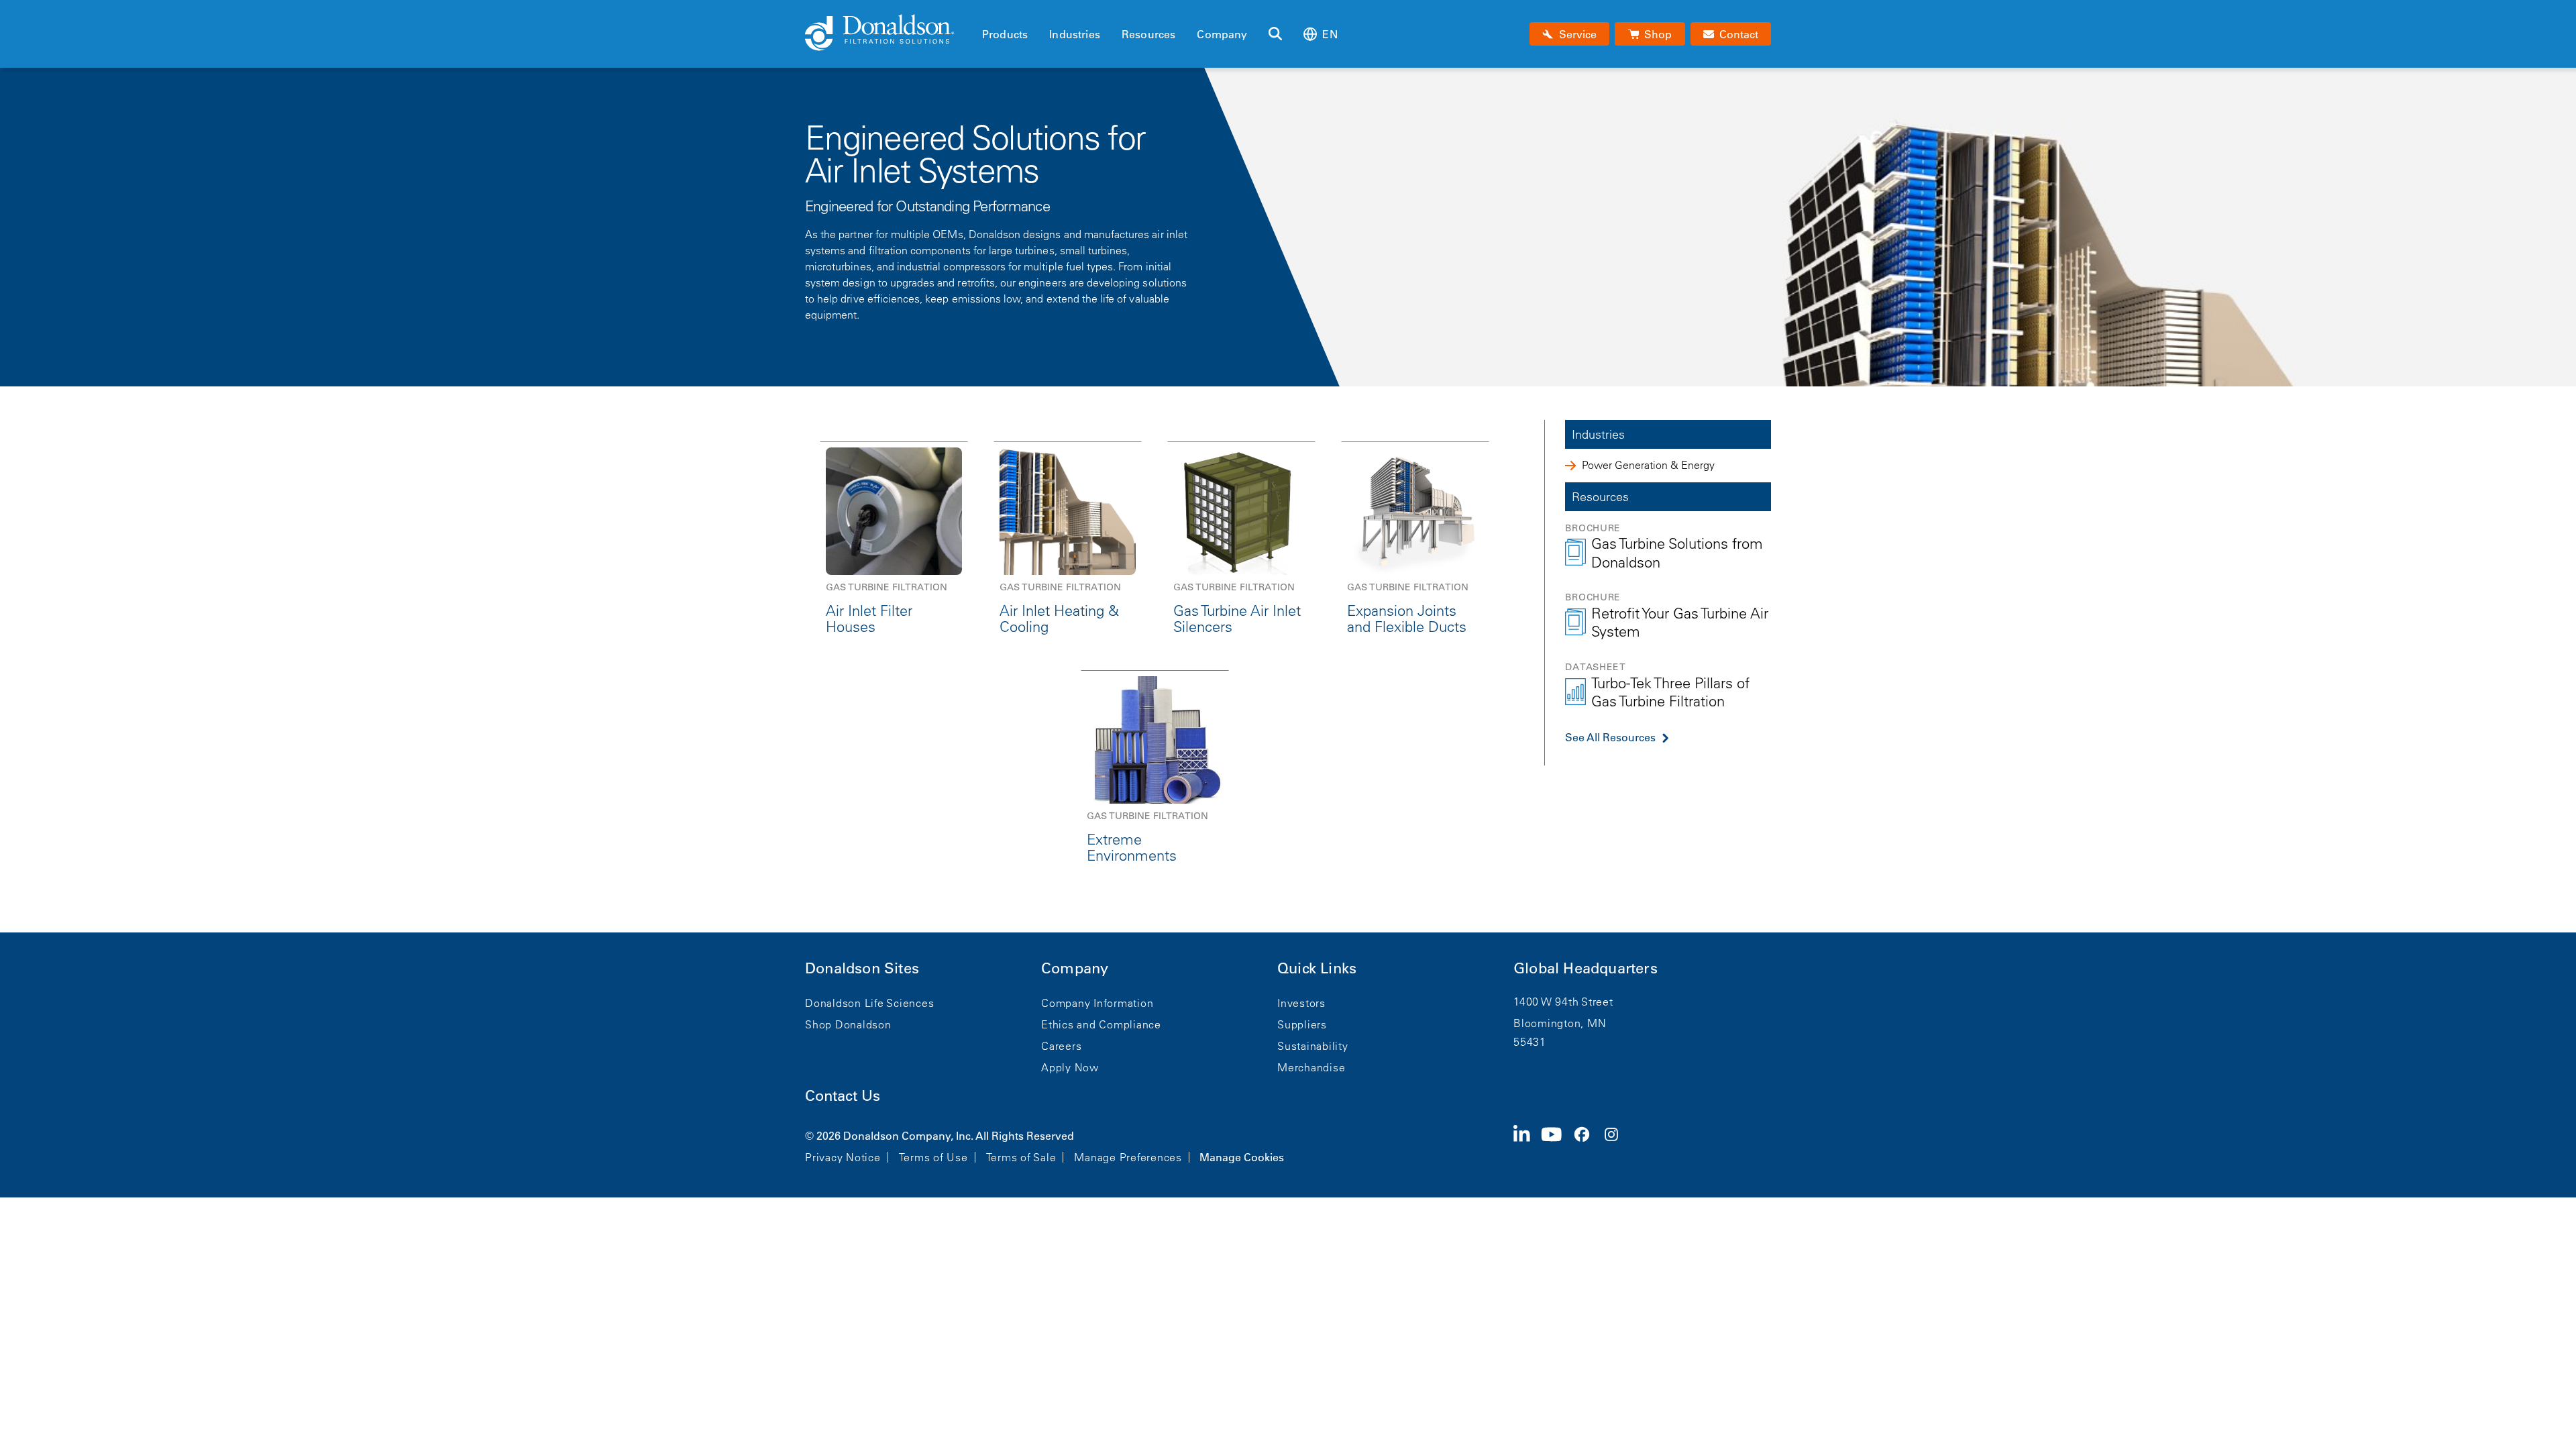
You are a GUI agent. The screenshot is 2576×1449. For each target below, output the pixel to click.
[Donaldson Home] (888, 34)
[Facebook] (1587, 1145)
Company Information (1097, 1003)
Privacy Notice (843, 1157)
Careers (1061, 1046)
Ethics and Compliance (1101, 1024)
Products (1005, 34)
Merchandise (1311, 1067)
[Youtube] (1557, 1145)
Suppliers (1302, 1024)
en (1330, 34)
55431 (1530, 1042)
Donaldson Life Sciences (869, 1003)
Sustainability (1313, 1046)
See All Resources (1610, 737)
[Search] (1275, 34)
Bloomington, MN (1560, 1023)
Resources (1148, 34)
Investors (1301, 1003)
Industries (1075, 34)
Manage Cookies (1242, 1157)
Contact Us (843, 1096)
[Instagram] (1617, 1145)
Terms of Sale (1021, 1157)
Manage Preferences (1128, 1157)
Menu (986, 11)
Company (1222, 34)
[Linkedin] (1527, 1145)
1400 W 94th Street (1563, 1002)
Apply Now (1070, 1067)
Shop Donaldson (848, 1024)
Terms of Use (933, 1157)
